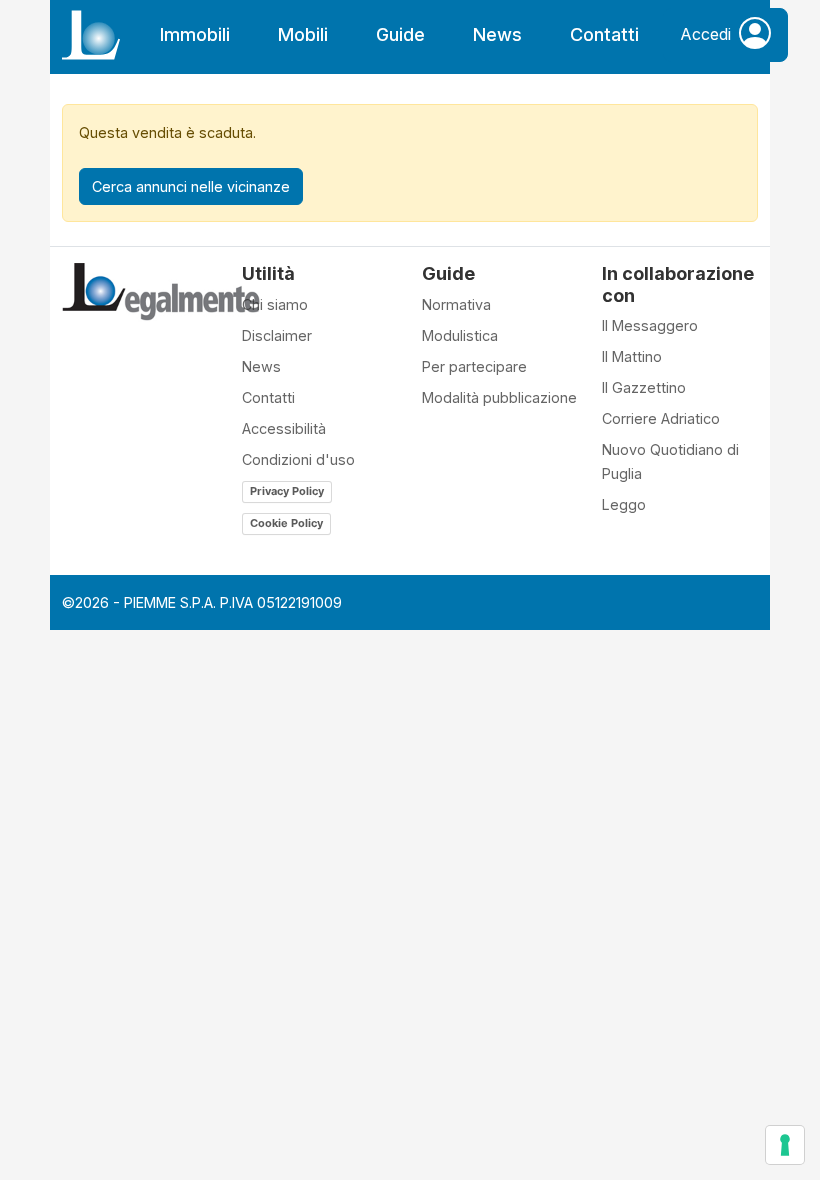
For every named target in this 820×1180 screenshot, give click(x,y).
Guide (400, 34)
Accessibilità (284, 428)
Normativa (456, 304)
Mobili (303, 34)
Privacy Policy (287, 491)
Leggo (624, 504)
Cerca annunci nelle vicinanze (191, 186)
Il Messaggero (650, 325)
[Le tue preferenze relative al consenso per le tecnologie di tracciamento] (785, 1145)
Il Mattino (632, 356)
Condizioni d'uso (298, 459)
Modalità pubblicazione (499, 397)
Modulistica (460, 335)
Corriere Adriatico (661, 418)
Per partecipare (474, 366)
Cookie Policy (286, 523)
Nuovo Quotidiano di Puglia (670, 461)
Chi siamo (275, 304)
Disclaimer (277, 335)
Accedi (705, 34)
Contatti (604, 34)
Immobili (195, 34)
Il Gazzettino (644, 387)
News (497, 34)
